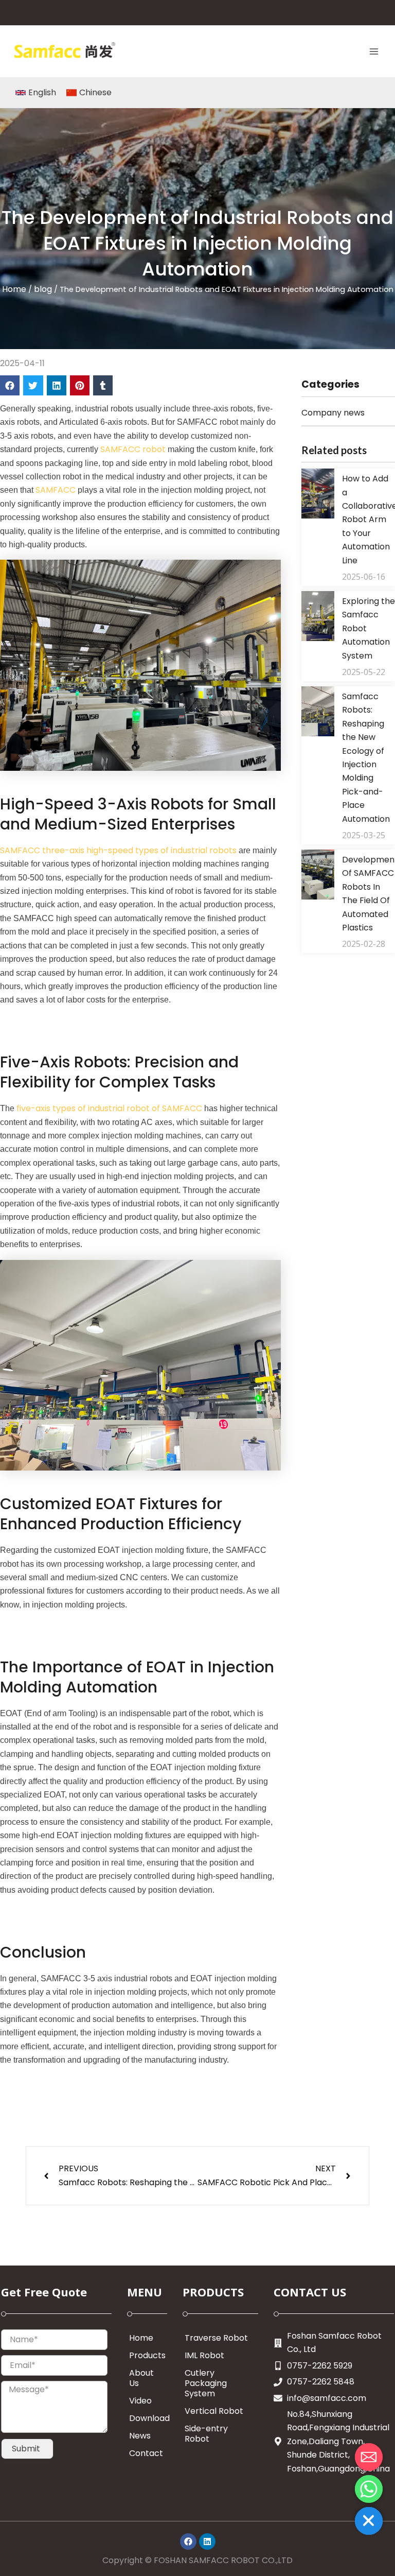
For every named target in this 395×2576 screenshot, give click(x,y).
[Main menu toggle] (374, 51)
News (140, 2436)
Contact (146, 2453)
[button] (10, 385)
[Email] (369, 2457)
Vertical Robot (214, 2411)
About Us (141, 2378)
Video (140, 2401)
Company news (333, 413)
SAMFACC (55, 490)
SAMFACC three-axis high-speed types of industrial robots (118, 850)
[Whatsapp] (369, 2489)
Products (147, 2355)
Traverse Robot (216, 2338)
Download (148, 2418)
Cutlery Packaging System (206, 2383)
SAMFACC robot (133, 449)
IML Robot (204, 2355)
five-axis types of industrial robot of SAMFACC (108, 1108)
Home (14, 289)
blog (43, 289)
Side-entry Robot (206, 2434)
